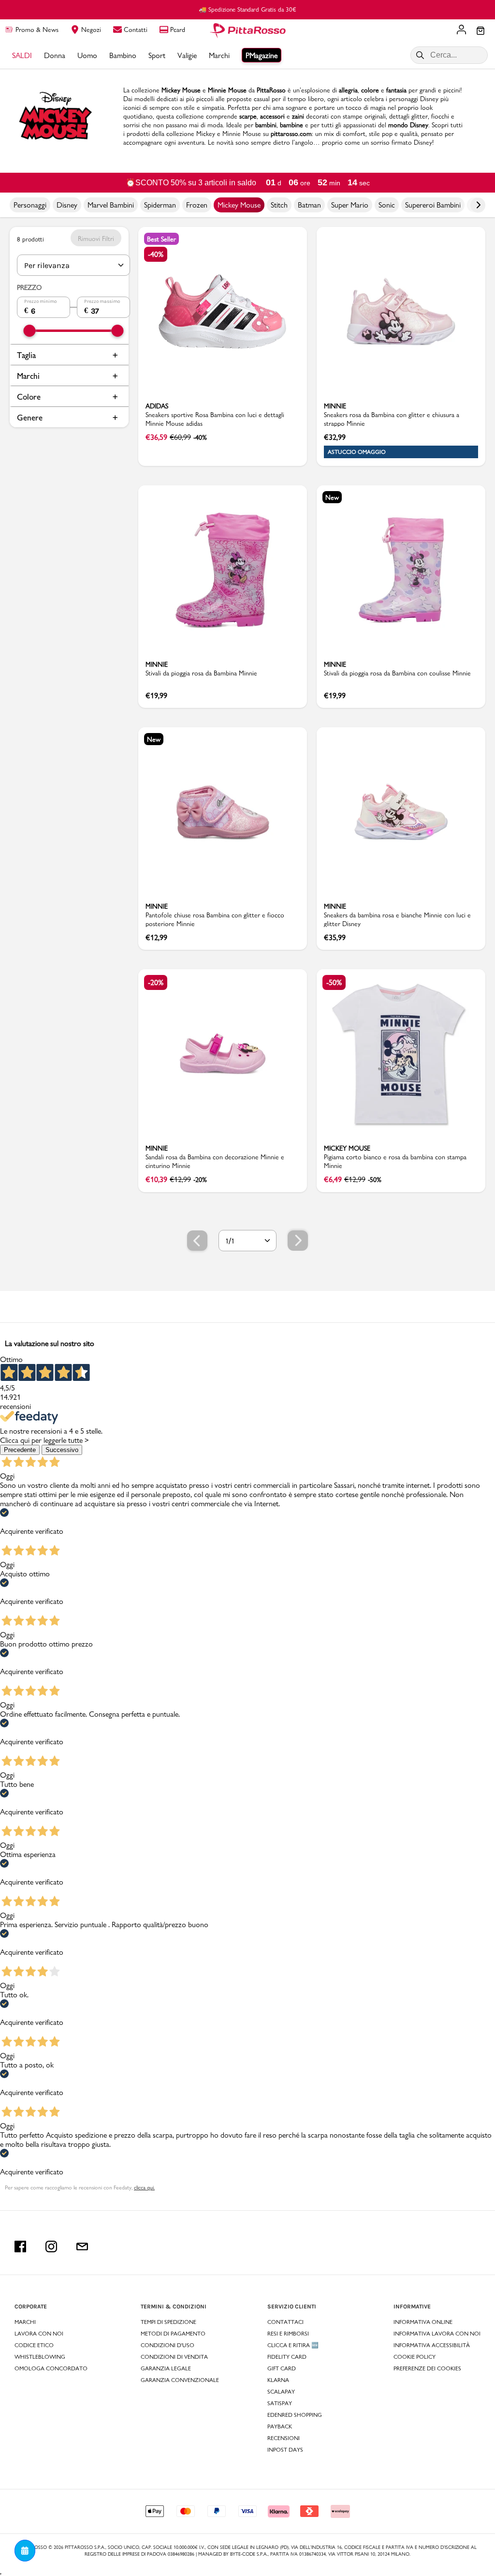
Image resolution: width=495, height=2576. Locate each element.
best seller (161, 239)
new (332, 497)
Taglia (26, 355)
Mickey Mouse (239, 205)
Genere (30, 417)
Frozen (197, 205)
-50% (334, 982)
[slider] (30, 331)
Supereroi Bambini (433, 205)
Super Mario (350, 205)
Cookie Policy (415, 2357)
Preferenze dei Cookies (427, 2368)
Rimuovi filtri (96, 239)
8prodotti (30, 239)
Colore (29, 397)
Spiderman (160, 205)
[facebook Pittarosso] (20, 2247)
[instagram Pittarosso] (51, 2247)
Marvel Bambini (111, 205)
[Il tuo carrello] (480, 31)
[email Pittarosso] (82, 2247)
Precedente (20, 1450)
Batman (309, 205)
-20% (156, 982)
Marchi (28, 376)
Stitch (279, 205)
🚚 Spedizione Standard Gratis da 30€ (247, 9)
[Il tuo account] (461, 30)
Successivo (62, 1450)
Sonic (387, 205)
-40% (156, 254)
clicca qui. (144, 2187)
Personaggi (30, 205)
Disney (67, 205)
